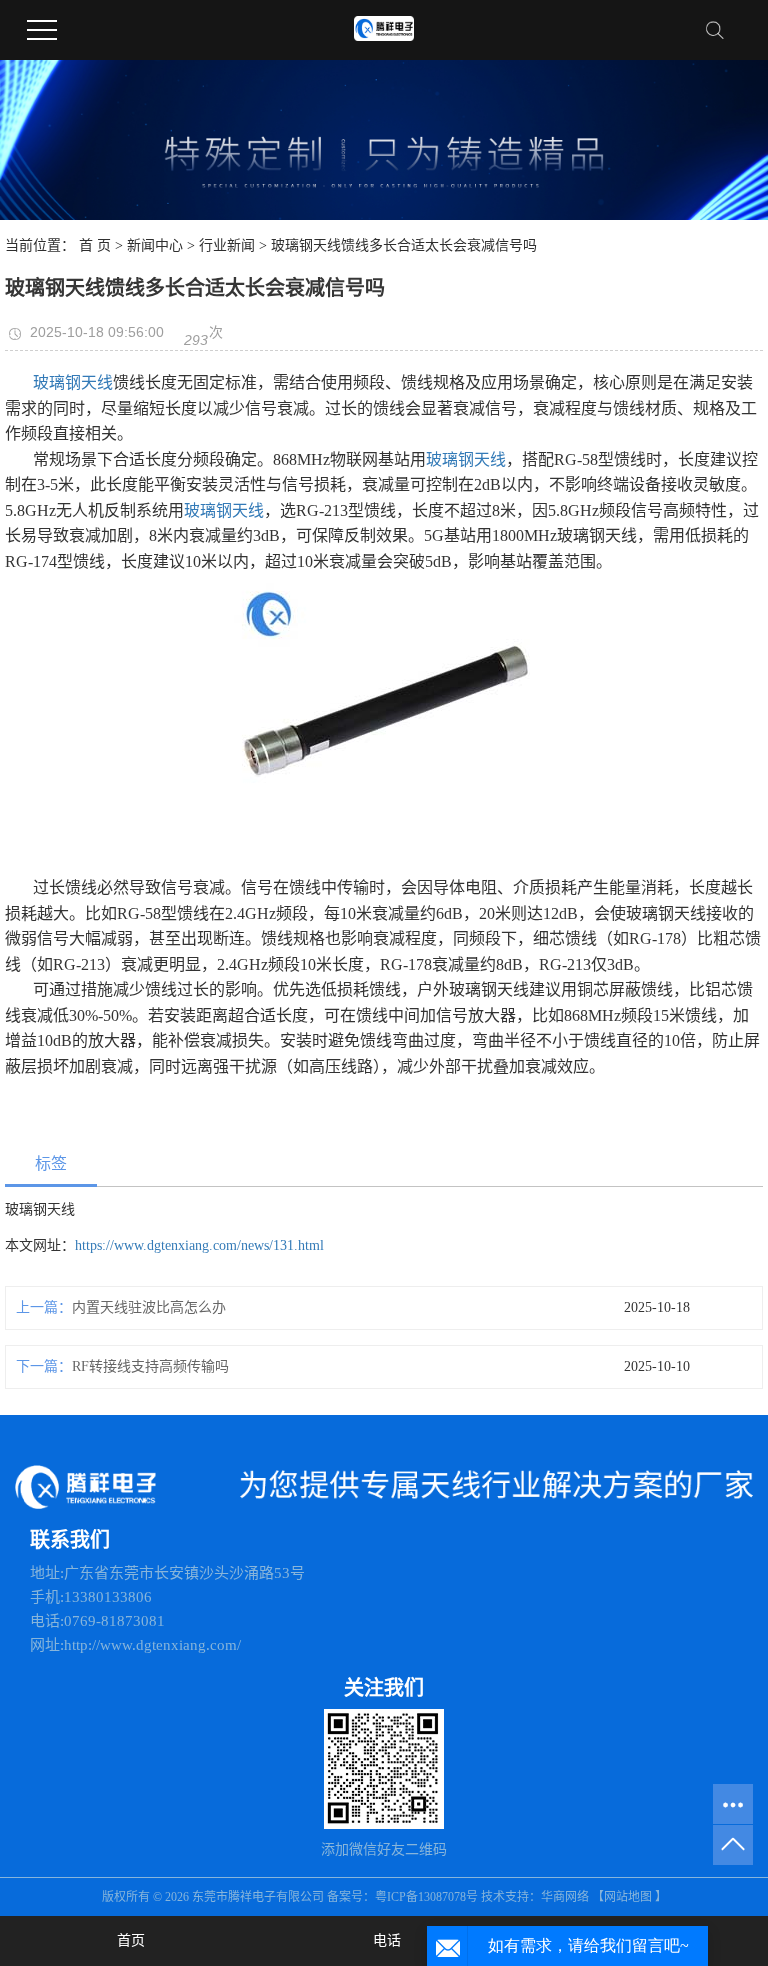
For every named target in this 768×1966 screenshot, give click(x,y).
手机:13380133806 (91, 1597)
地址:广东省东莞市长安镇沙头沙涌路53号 (167, 1573)
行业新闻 (227, 245)
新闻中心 (155, 245)
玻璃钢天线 (73, 382)
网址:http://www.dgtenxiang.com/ (135, 1645)
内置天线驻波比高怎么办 (149, 1307)
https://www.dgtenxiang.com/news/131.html (199, 1245)
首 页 (95, 245)
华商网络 (565, 1897)
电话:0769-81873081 (97, 1621)
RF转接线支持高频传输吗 (150, 1366)
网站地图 (628, 1897)
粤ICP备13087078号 (428, 1897)
